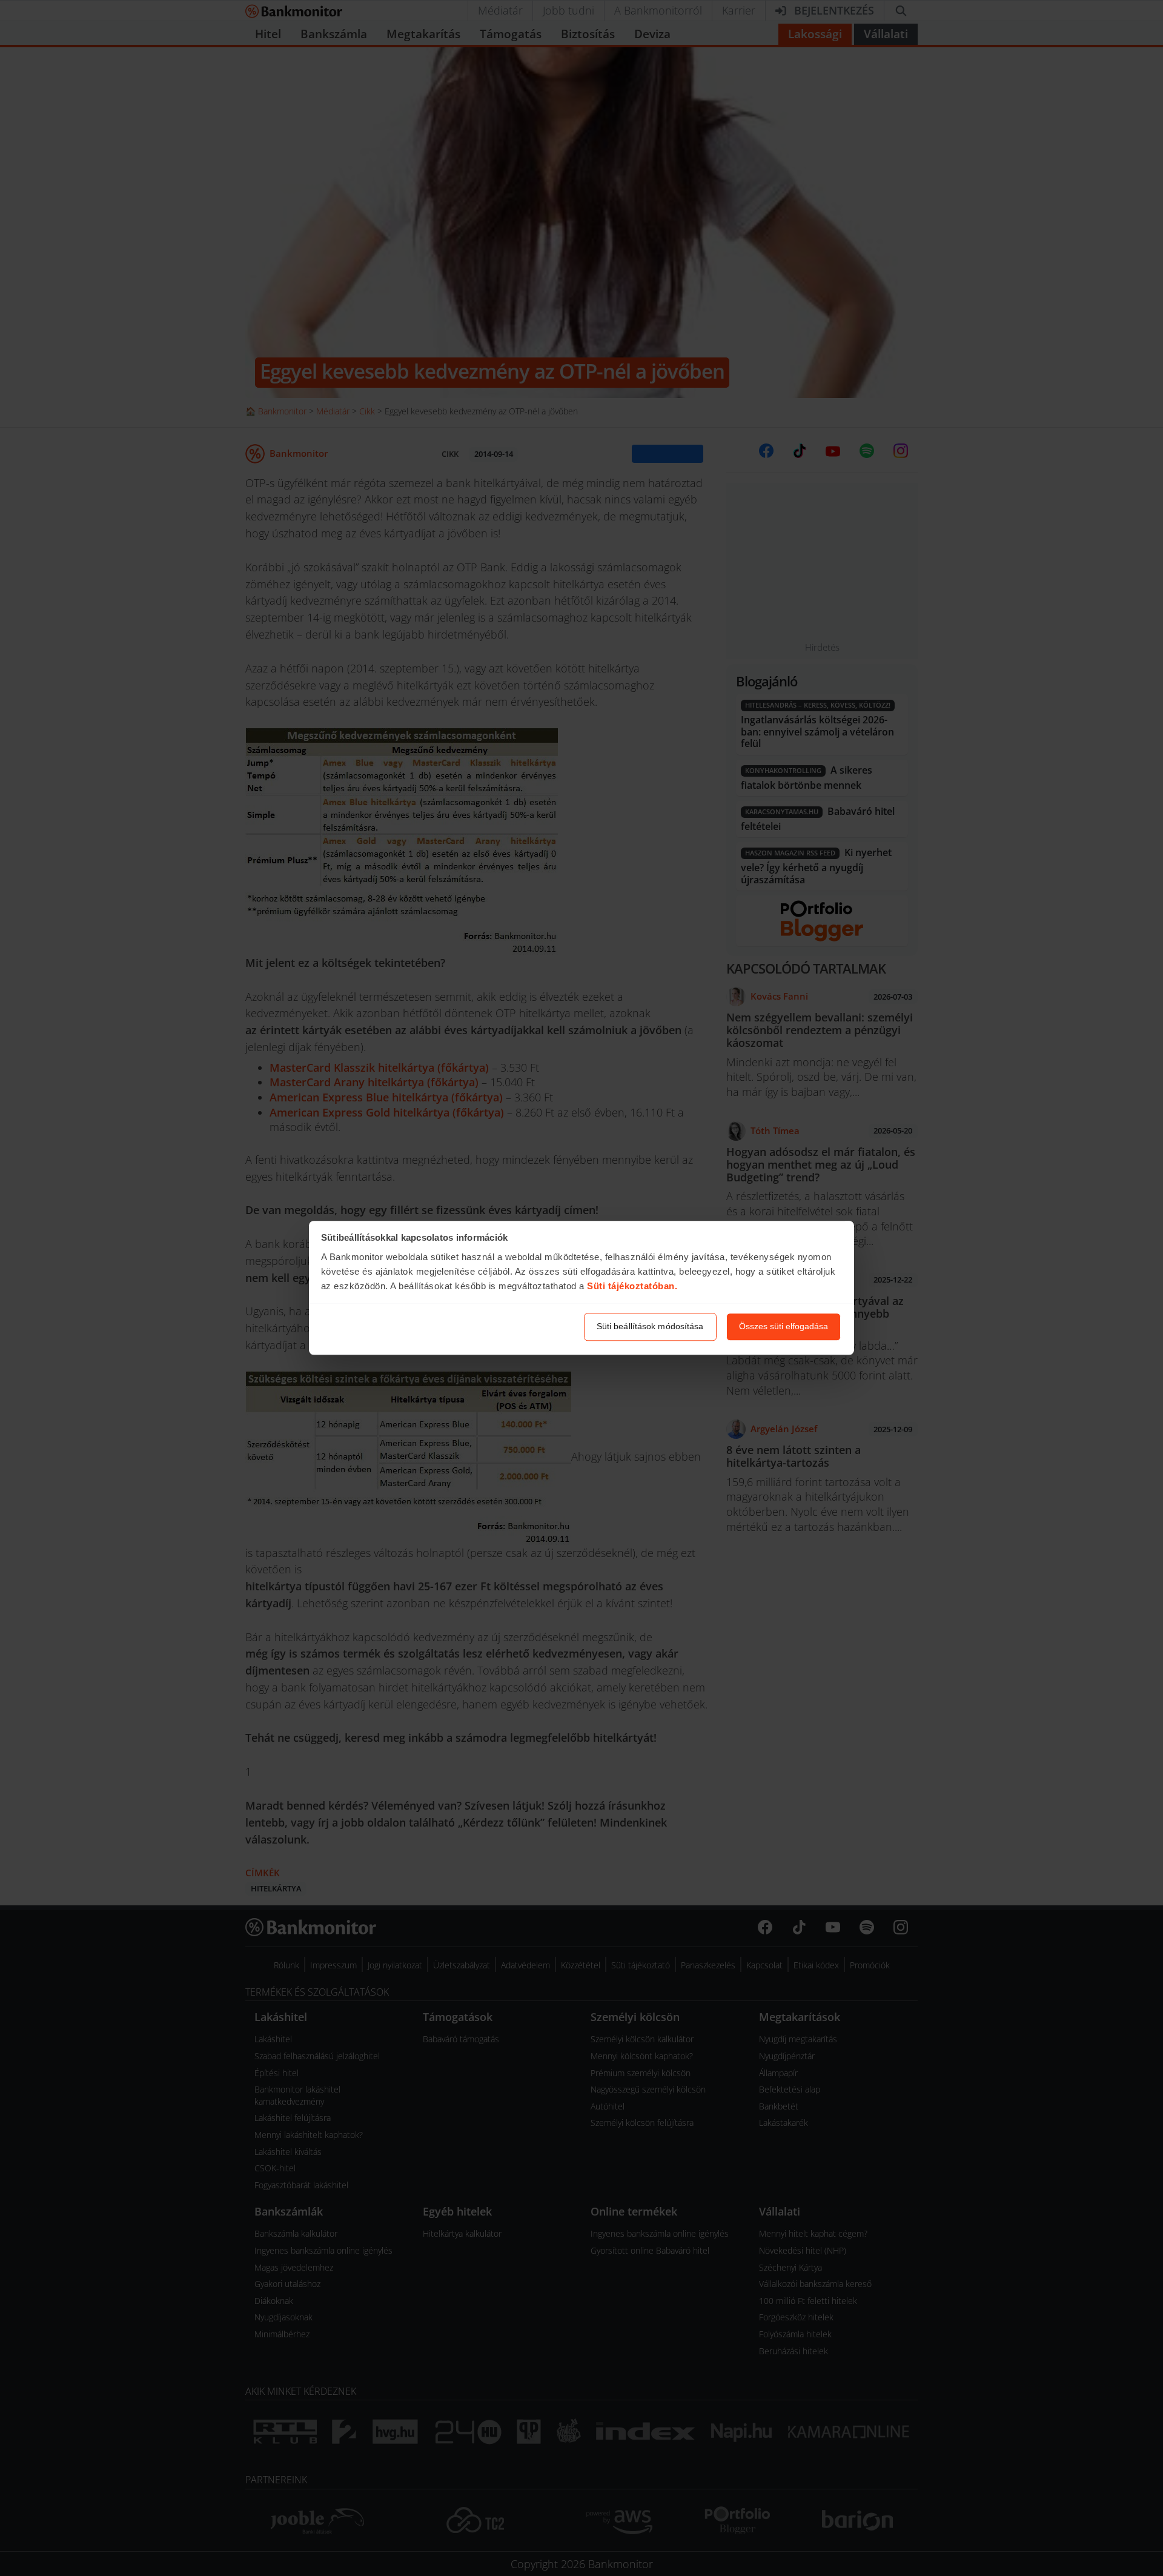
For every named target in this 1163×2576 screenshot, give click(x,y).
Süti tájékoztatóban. (632, 1286)
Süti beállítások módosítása (650, 1327)
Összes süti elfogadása (784, 1327)
